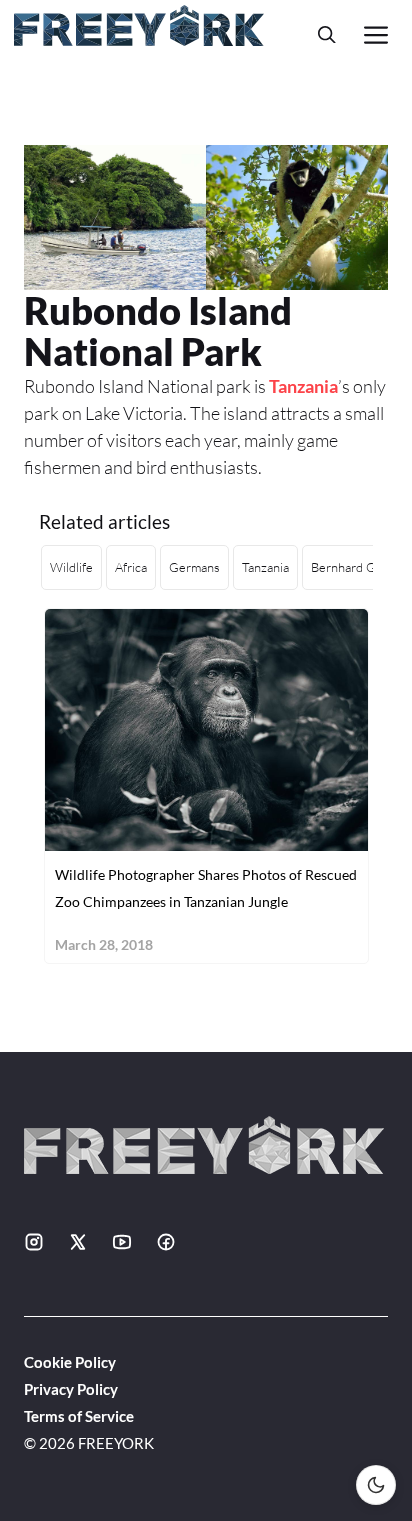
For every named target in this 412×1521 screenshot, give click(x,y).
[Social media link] (34, 1242)
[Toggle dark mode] (376, 1485)
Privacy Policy (71, 1389)
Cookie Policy (70, 1362)
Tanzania (303, 386)
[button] (327, 34)
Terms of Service (79, 1416)
